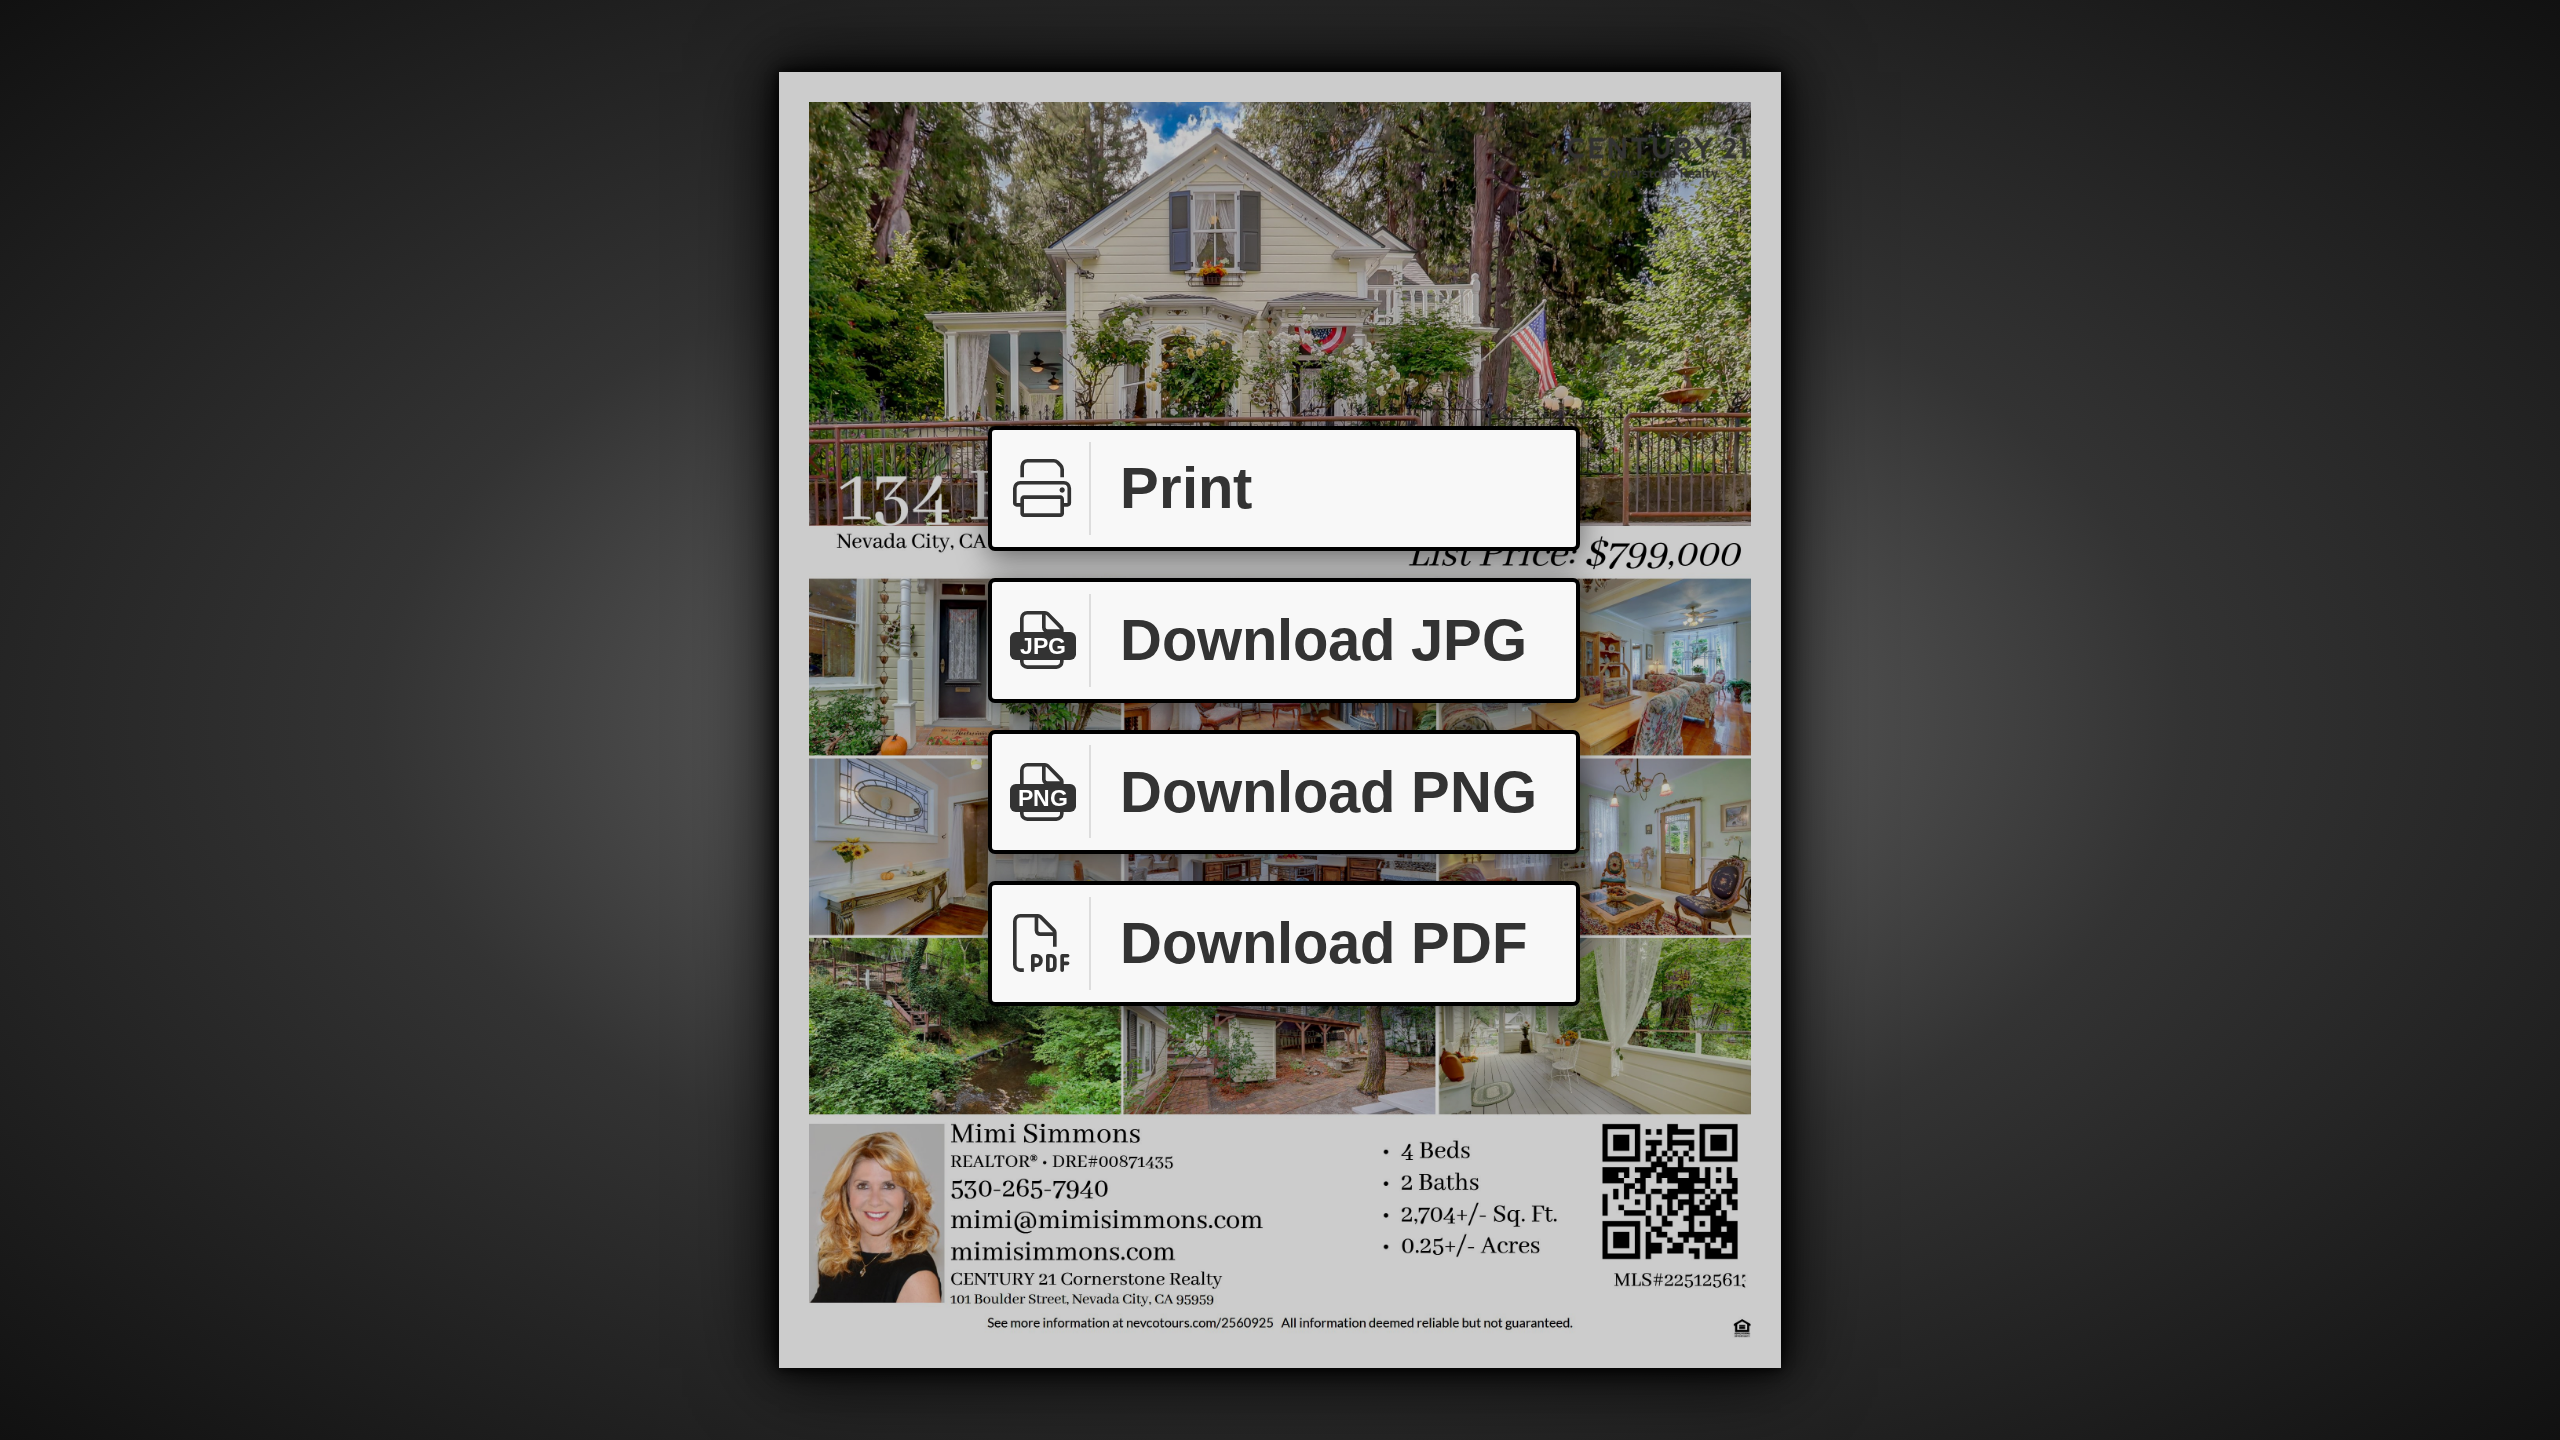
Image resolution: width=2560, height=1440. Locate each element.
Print (1186, 487)
